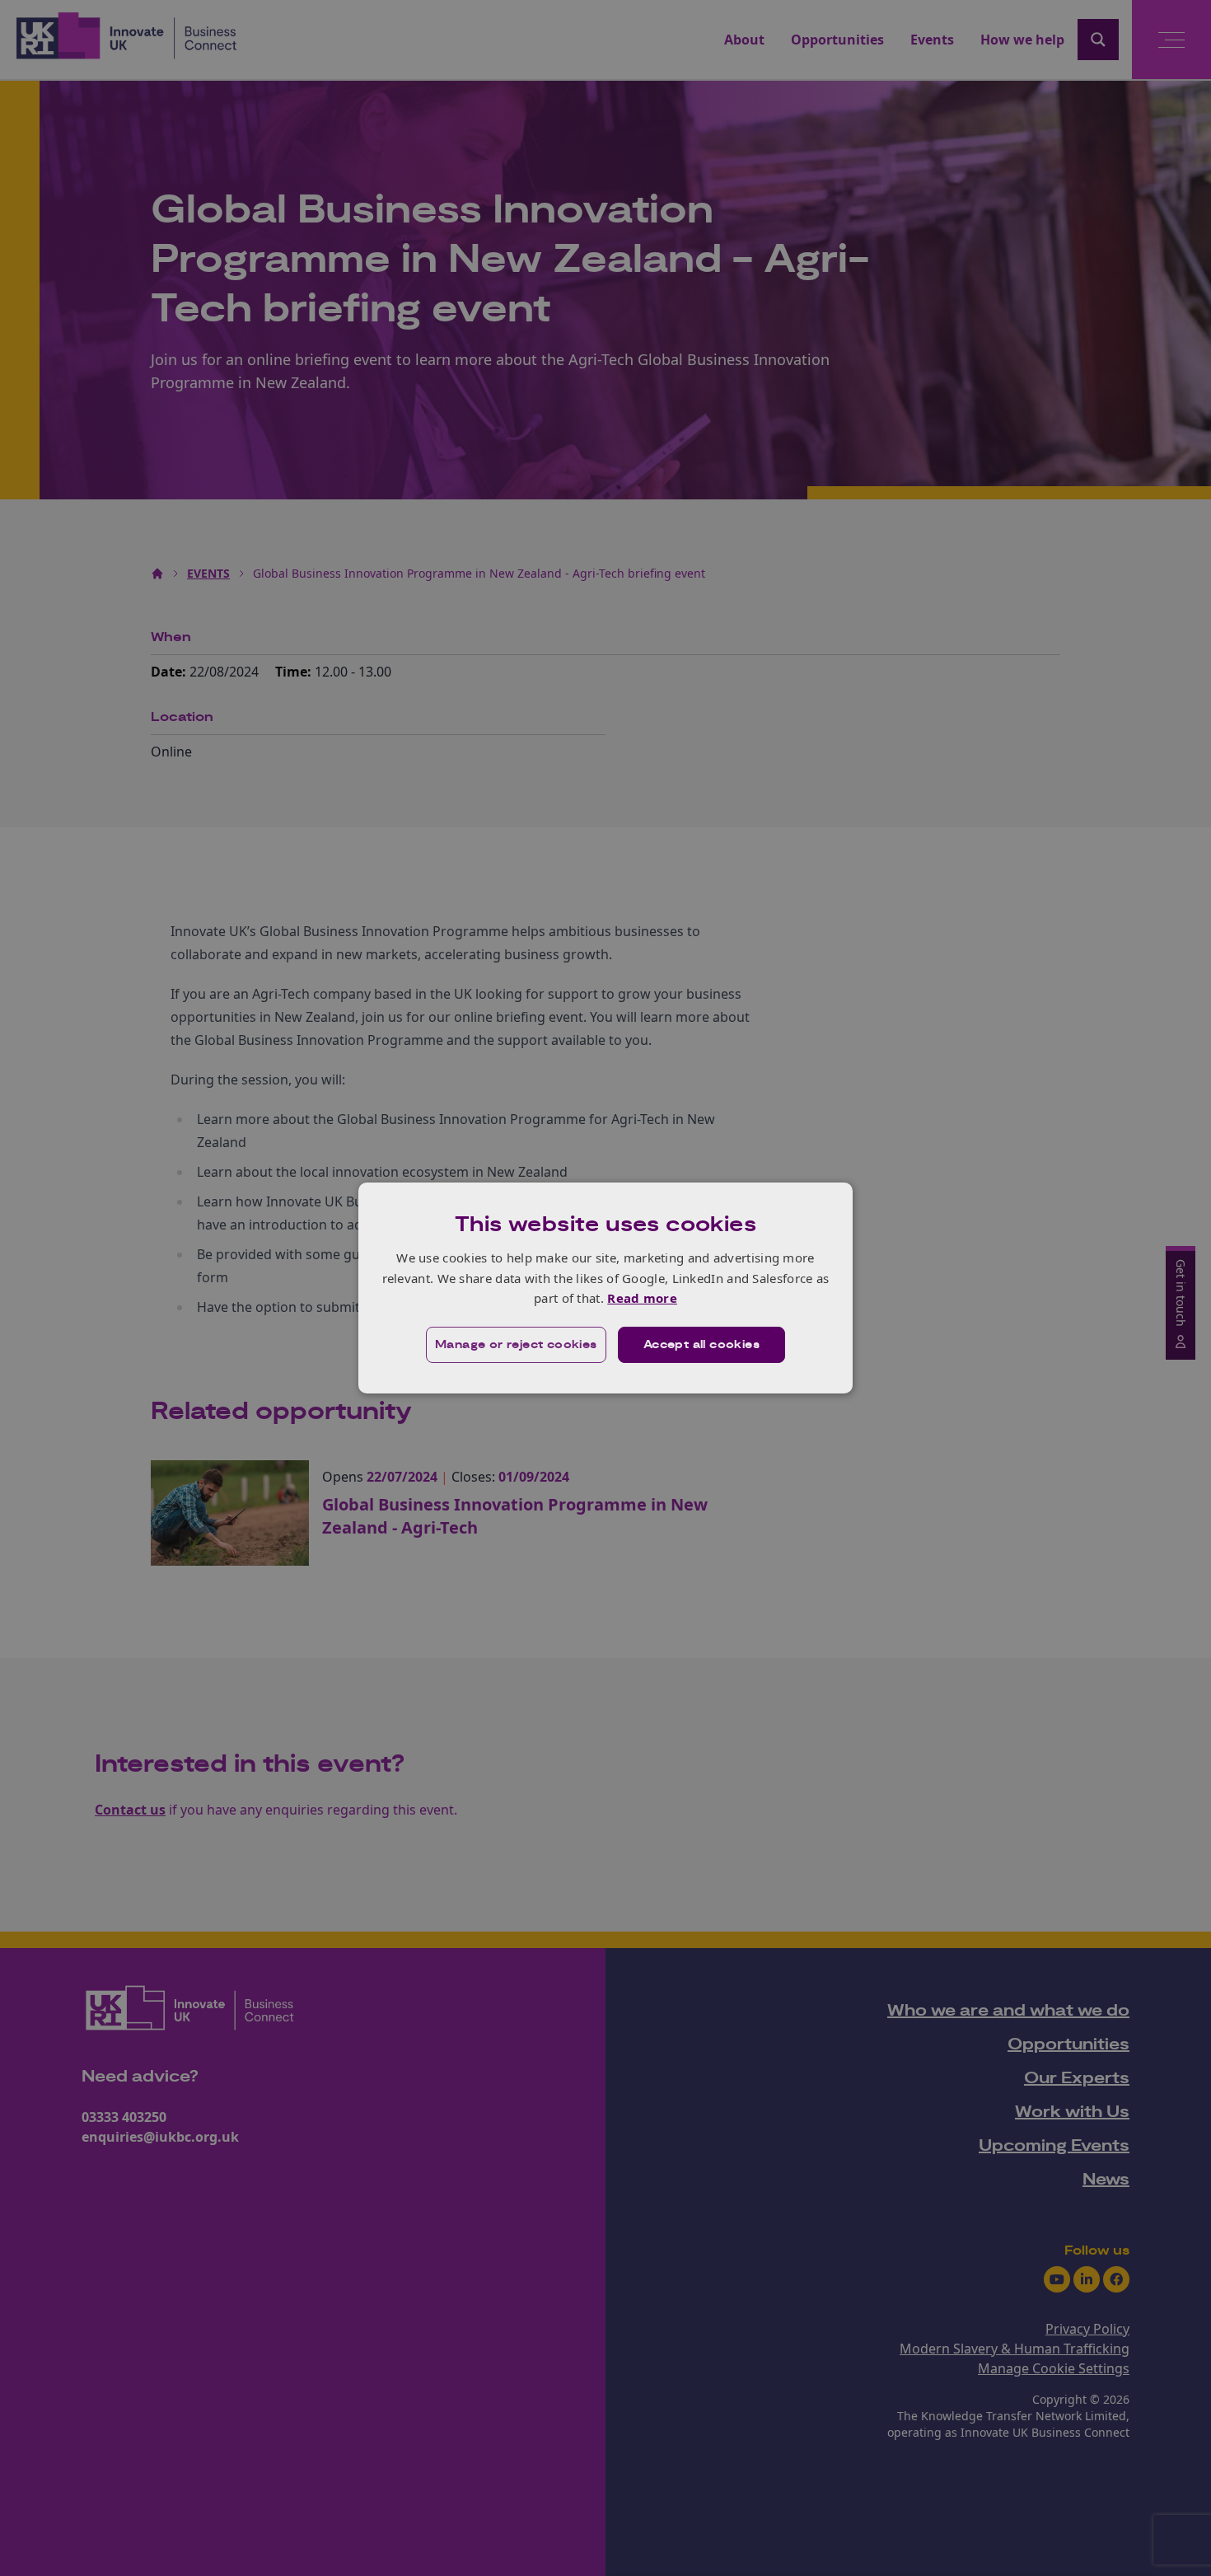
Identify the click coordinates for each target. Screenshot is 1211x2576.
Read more (642, 1298)
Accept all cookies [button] (701, 1345)
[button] (516, 1345)
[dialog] (605, 1288)
